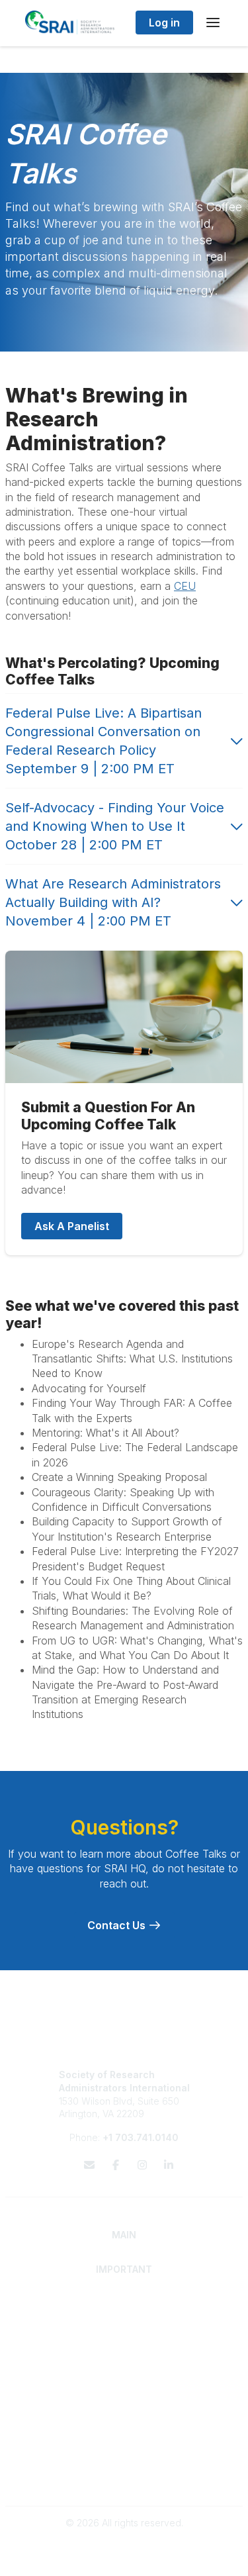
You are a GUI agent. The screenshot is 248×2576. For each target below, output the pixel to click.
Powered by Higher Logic (124, 2559)
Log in (164, 23)
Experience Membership (124, 2329)
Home (124, 2304)
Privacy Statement (124, 2465)
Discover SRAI (124, 2316)
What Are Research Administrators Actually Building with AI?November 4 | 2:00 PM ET (113, 902)
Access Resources (124, 2379)
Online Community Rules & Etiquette (124, 2478)
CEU (185, 586)
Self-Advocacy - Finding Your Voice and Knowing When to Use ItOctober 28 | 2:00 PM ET (115, 826)
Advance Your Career (124, 2353)
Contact (124, 2402)
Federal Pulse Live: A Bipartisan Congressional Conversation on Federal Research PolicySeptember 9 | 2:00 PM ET (103, 741)
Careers (124, 2415)
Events (124, 2428)
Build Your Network (124, 2366)
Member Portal (124, 2452)
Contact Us (118, 1925)
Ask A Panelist (72, 1226)
